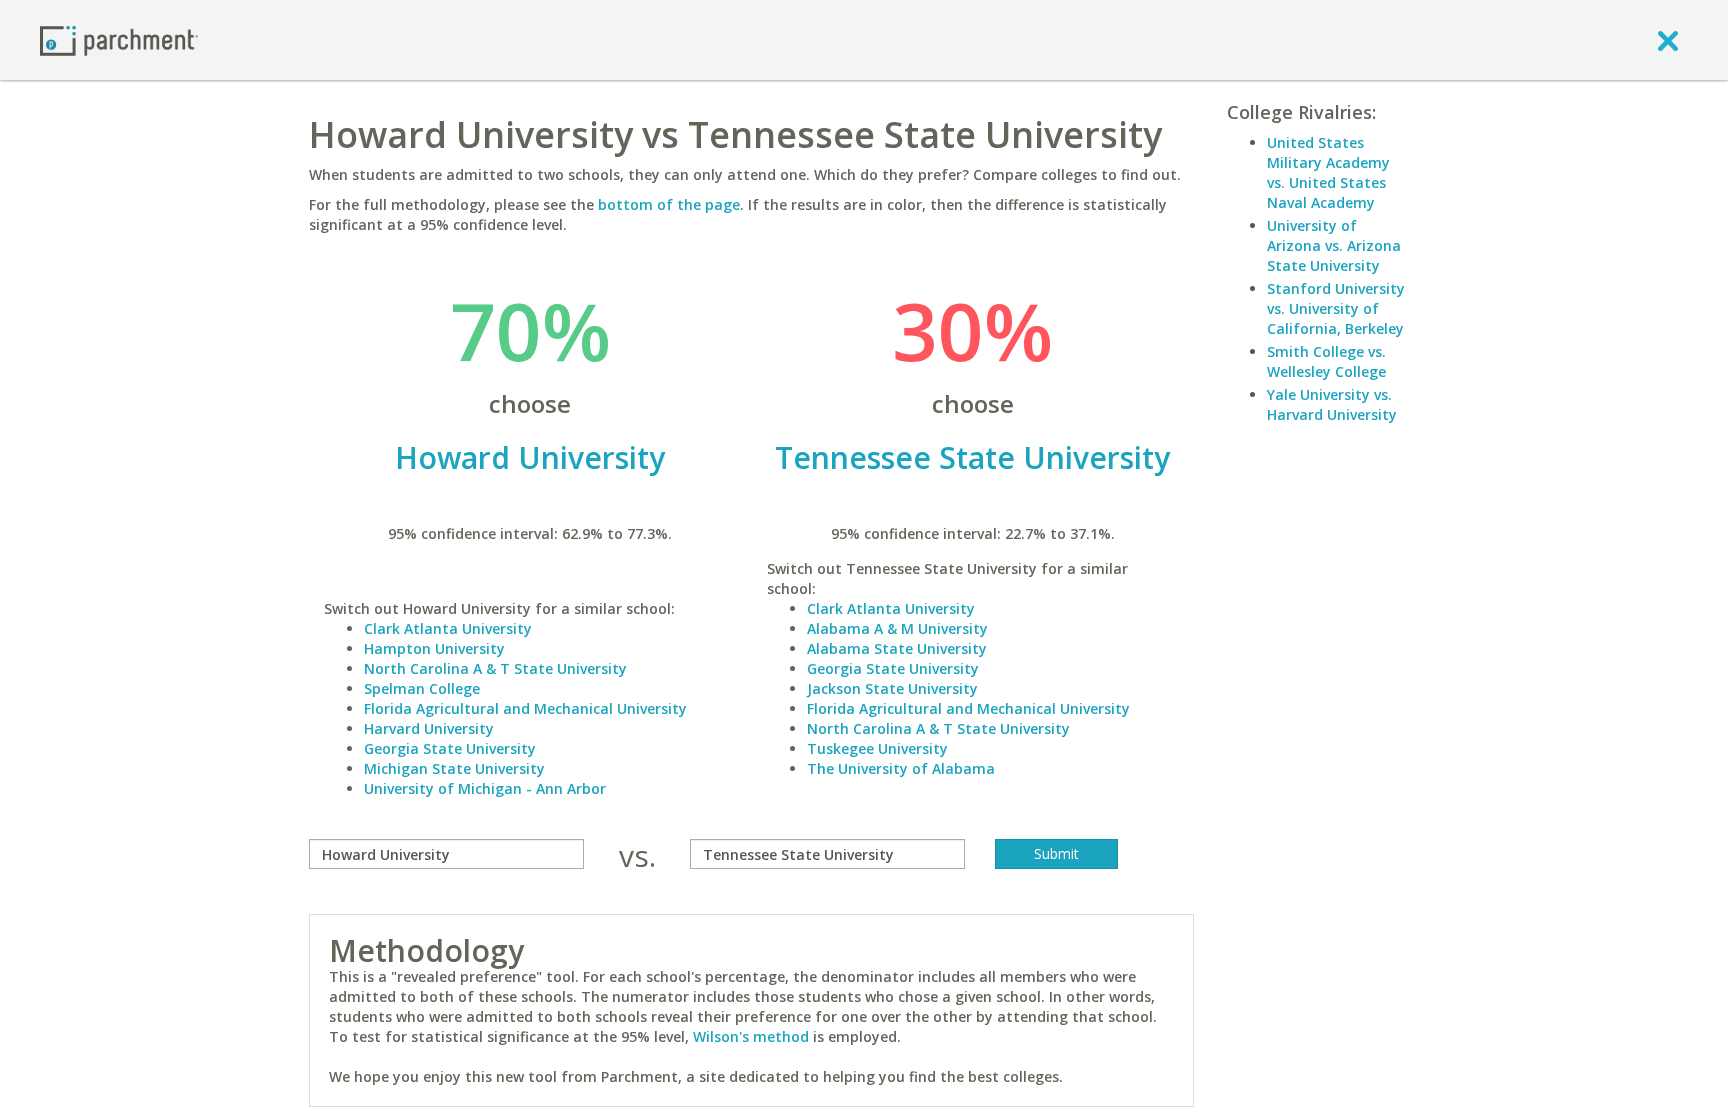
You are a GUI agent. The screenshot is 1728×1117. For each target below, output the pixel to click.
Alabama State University (897, 648)
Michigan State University (454, 768)
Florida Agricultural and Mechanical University (525, 708)
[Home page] (119, 39)
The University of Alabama (901, 768)
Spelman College (422, 688)
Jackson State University (892, 688)
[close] (1668, 40)
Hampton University (434, 648)
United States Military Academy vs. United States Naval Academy (1328, 172)
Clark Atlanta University (448, 628)
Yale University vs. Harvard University (1332, 404)
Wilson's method (751, 1036)
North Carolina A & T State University (495, 668)
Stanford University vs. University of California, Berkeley (1336, 308)
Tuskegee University (877, 748)
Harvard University (429, 728)
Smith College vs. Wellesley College (1326, 361)
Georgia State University (450, 748)
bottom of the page (669, 204)
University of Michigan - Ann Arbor (485, 788)
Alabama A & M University (897, 628)
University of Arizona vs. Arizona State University (1334, 245)
